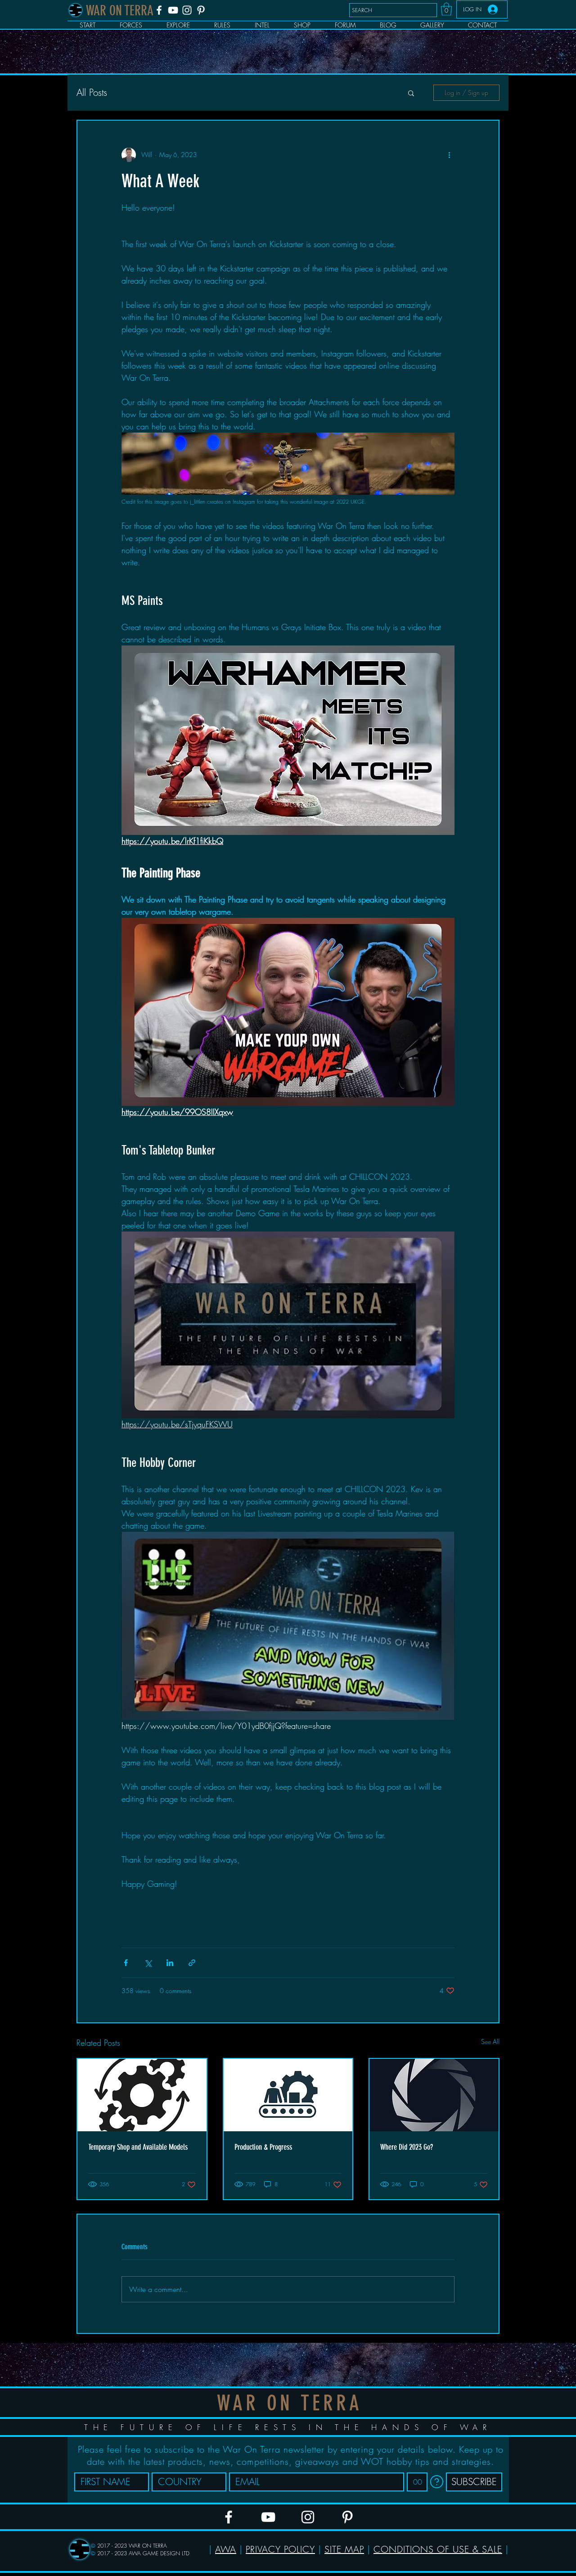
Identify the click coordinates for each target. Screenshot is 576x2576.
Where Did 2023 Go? (407, 2147)
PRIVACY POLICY (280, 2549)
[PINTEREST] (201, 10)
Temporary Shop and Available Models (138, 2147)
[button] (446, 9)
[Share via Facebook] (126, 1963)
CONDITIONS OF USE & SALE (438, 2549)
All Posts (92, 92)
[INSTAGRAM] (187, 10)
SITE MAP (344, 2549)
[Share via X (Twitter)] (148, 1963)
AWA (226, 2549)
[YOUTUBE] (173, 10)
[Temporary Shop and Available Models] (142, 2095)
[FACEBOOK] (159, 10)
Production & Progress (263, 2147)
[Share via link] (192, 1963)
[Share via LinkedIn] (170, 1963)
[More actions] (449, 155)
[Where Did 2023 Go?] (434, 2095)
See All (490, 2041)
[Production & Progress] (288, 2095)
